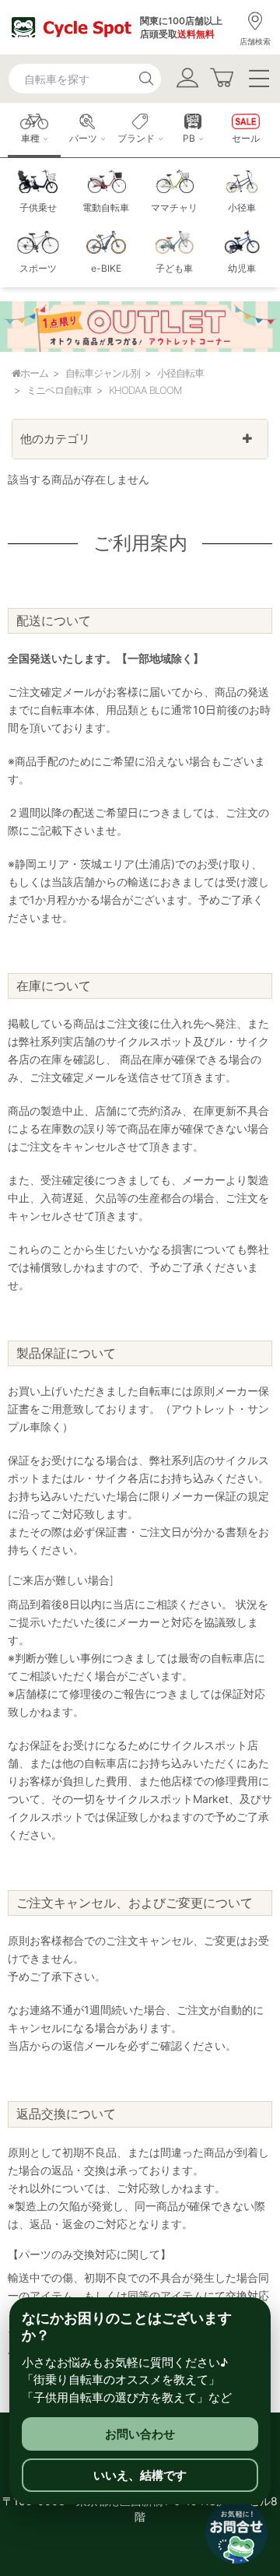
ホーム (34, 373)
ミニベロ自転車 (59, 390)
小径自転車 (180, 373)
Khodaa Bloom (145, 390)
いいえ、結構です (140, 2475)
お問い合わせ (140, 2434)
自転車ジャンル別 (103, 373)
